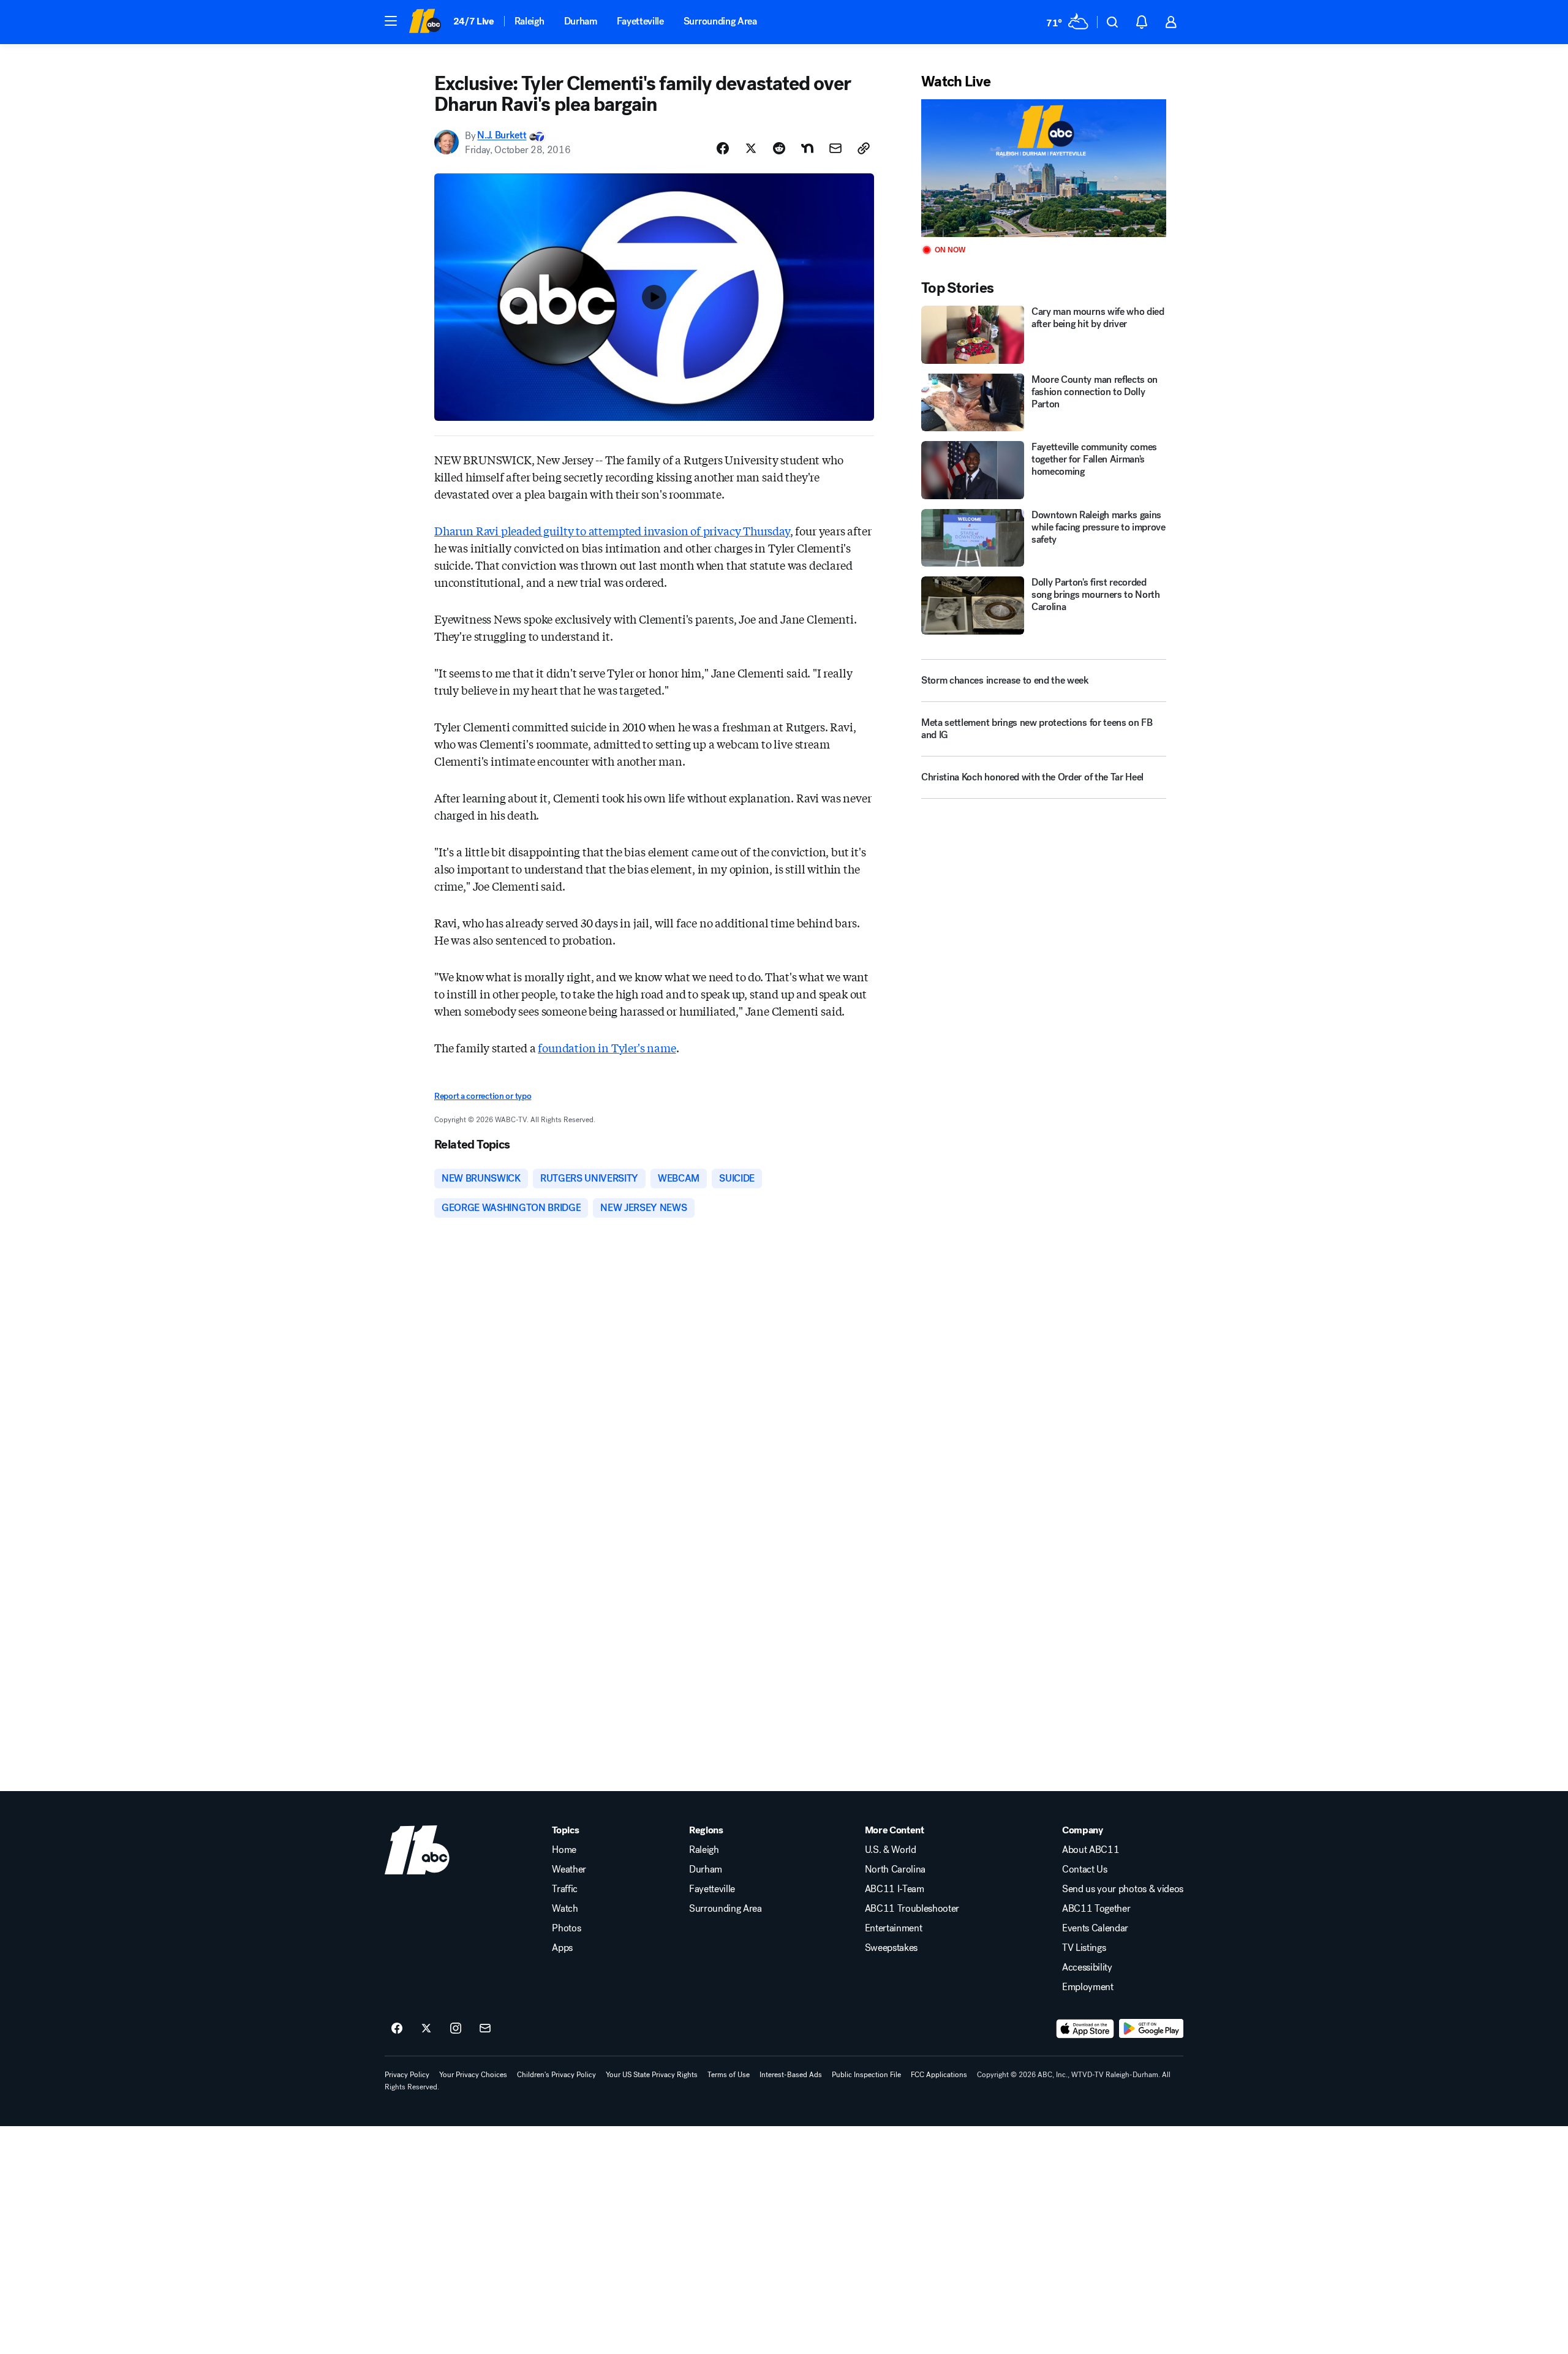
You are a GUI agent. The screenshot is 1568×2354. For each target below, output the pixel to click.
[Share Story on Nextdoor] (807, 148)
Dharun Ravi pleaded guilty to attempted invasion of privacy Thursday (612, 530)
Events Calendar (1095, 1928)
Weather (569, 1869)
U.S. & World (891, 1850)
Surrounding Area (720, 21)
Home (564, 1850)
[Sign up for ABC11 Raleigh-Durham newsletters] (485, 2029)
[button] (391, 21)
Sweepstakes (891, 1948)
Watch (565, 1909)
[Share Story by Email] (835, 148)
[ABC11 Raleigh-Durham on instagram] (456, 2029)
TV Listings (1084, 1948)
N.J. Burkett (502, 136)
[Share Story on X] (751, 148)
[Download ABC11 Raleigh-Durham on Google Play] (1151, 2029)
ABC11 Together (1096, 1909)
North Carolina (895, 1869)
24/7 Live (474, 21)
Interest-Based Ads (791, 2075)
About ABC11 (1091, 1850)
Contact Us (1085, 1869)
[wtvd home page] (417, 1850)
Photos (566, 1928)
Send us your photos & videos (1123, 1889)
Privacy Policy (407, 2075)
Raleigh (530, 21)
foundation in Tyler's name (607, 1047)
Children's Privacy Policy (556, 2075)
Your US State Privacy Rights (652, 2075)
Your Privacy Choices (473, 2075)
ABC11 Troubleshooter (912, 1909)
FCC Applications (939, 2075)
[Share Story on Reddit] (779, 148)
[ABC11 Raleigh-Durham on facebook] (397, 2029)
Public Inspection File (866, 2075)
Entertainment (894, 1928)
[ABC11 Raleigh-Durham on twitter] (426, 2029)
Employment (1088, 1987)
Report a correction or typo (483, 1096)
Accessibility (1087, 1967)
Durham (581, 21)
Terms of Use (729, 2075)
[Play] (1044, 168)
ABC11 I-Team (895, 1889)
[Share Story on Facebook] (723, 148)
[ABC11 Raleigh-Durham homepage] (425, 22)
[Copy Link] (864, 148)
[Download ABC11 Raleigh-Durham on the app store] (1085, 2029)
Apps (562, 1948)
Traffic (565, 1889)
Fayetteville (640, 21)
